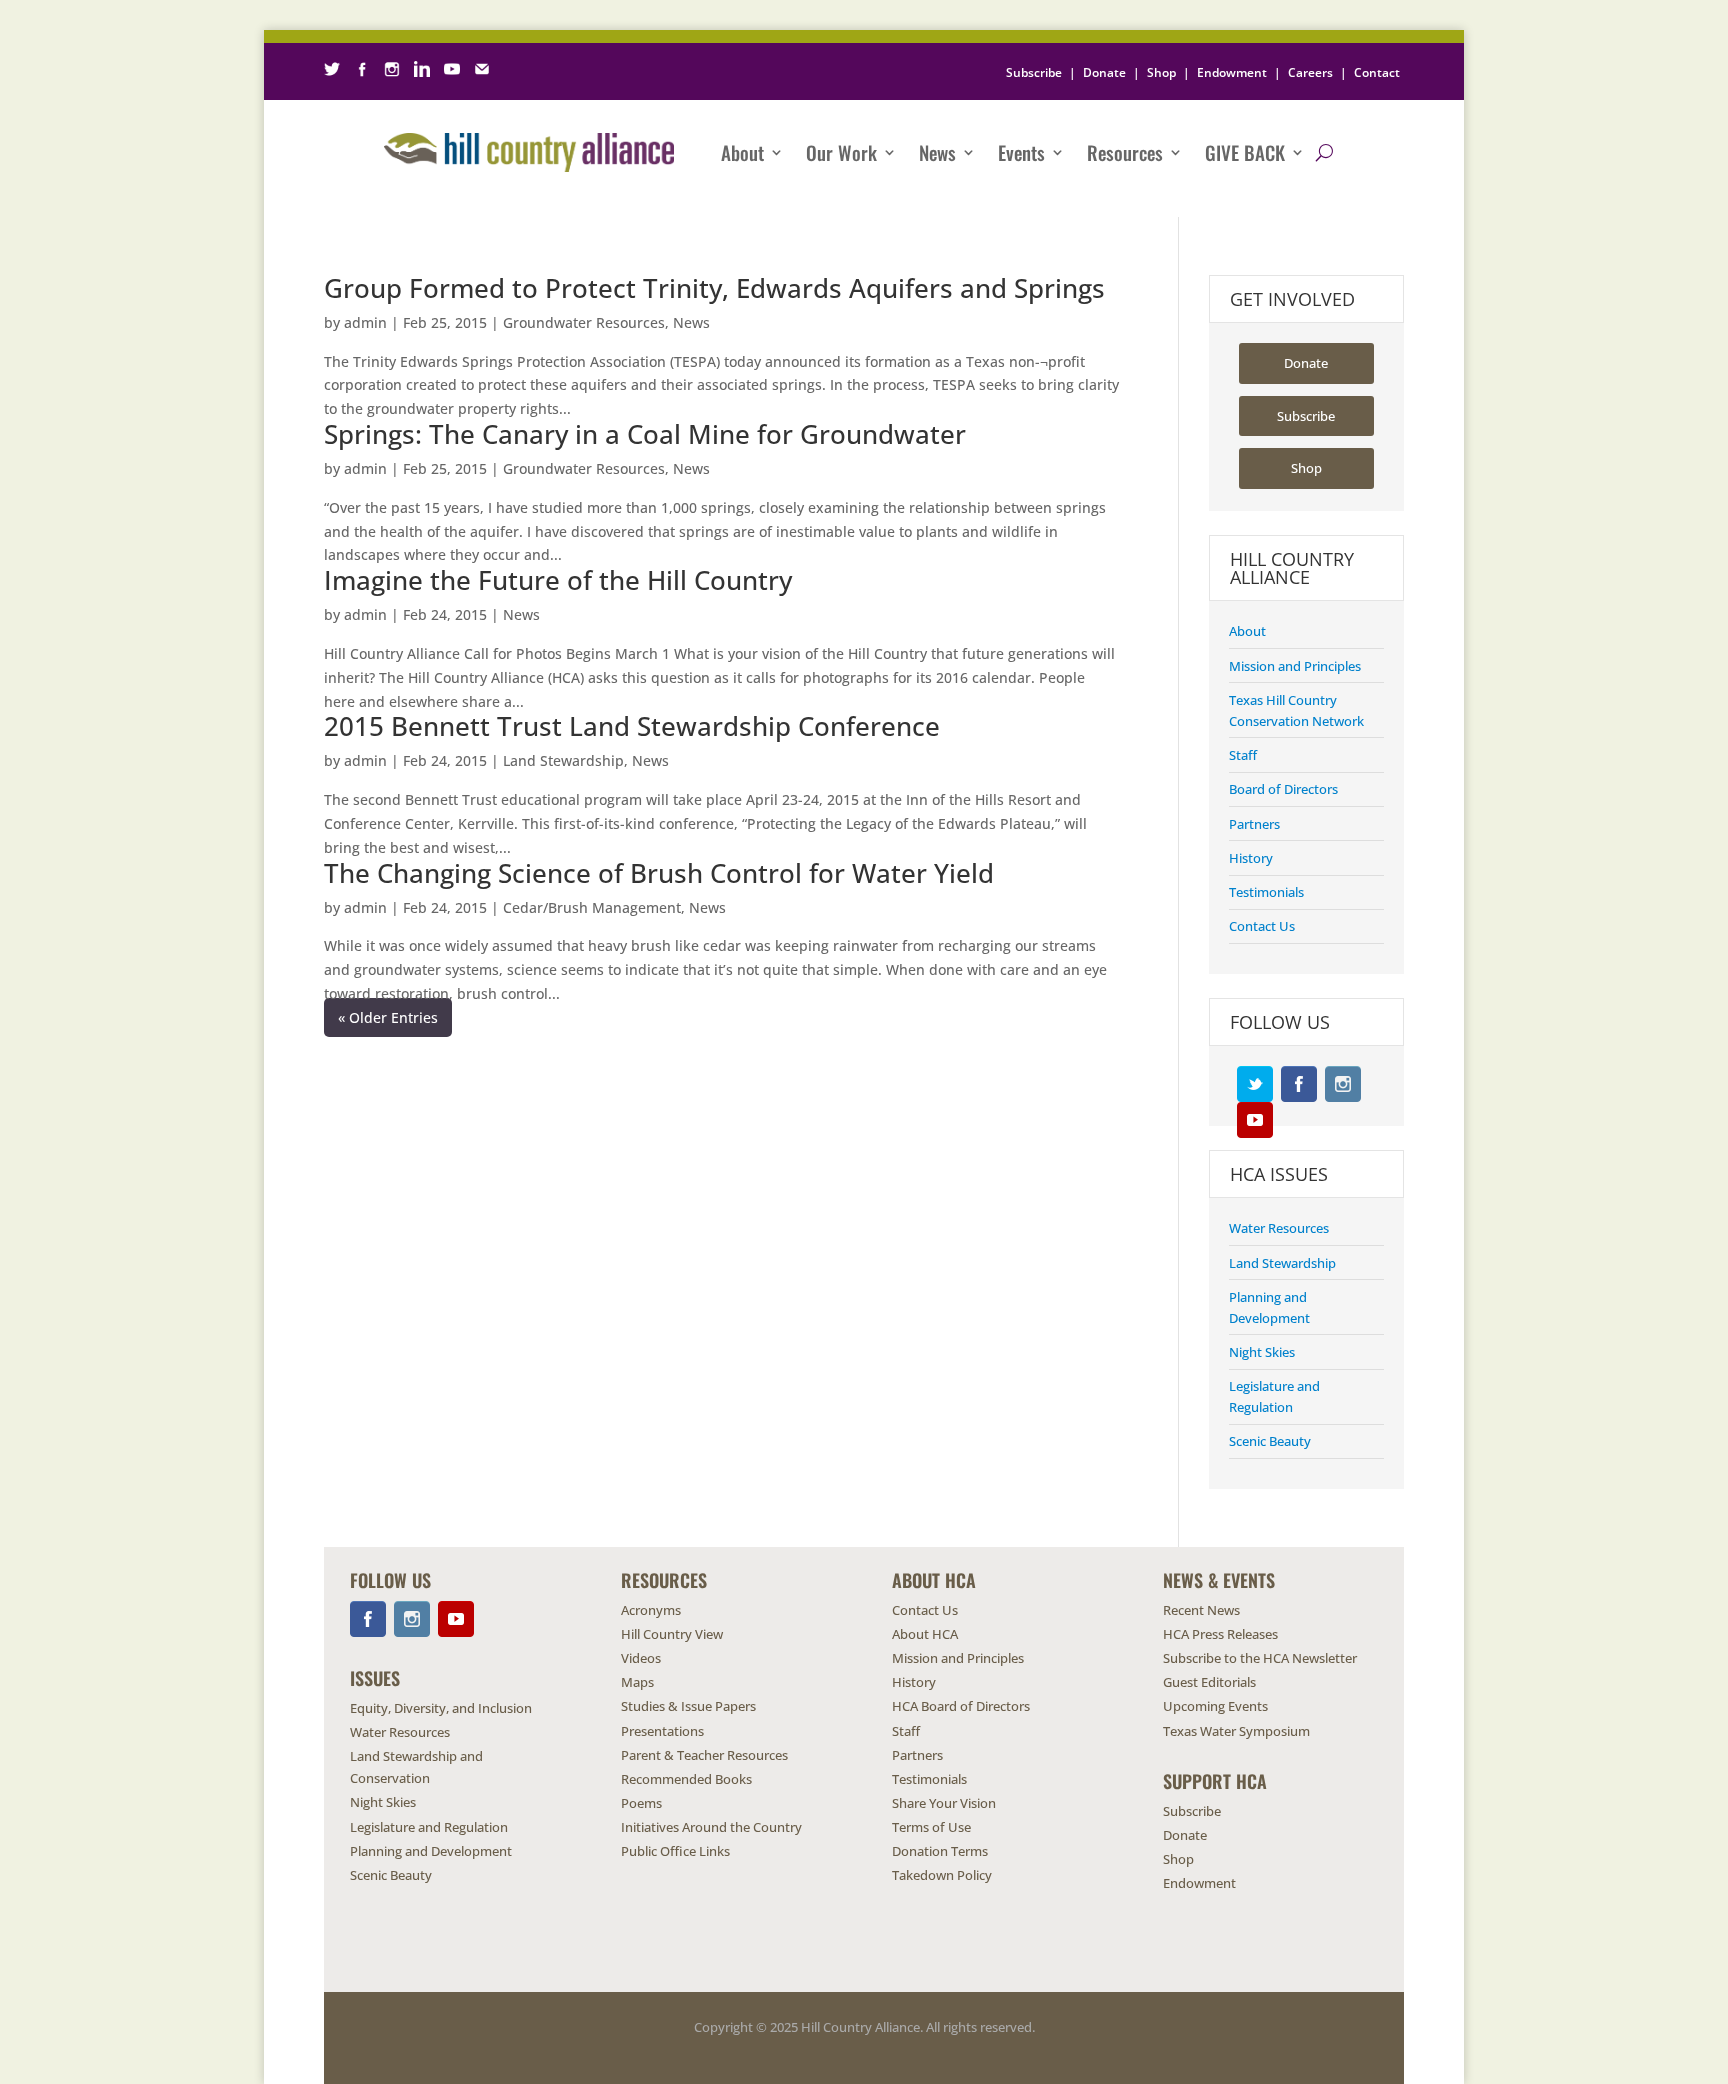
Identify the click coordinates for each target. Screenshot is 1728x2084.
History (1251, 858)
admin (365, 322)
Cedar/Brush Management (592, 907)
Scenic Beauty (1270, 1441)
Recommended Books (686, 1779)
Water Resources (1279, 1228)
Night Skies (1262, 1352)
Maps (637, 1682)
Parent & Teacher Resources (704, 1755)
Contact (1377, 72)
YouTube (1255, 1120)
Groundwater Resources (584, 322)
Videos (641, 1658)
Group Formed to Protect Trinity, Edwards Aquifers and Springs (714, 288)
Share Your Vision (944, 1803)
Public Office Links (675, 1851)
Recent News (1201, 1610)
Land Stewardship (563, 760)
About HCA (925, 1634)
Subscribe (1034, 72)
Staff (1243, 755)
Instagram (1343, 1084)
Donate (1104, 72)
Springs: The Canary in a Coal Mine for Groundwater (645, 434)
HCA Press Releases (1220, 1634)
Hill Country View (672, 1634)
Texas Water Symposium (1236, 1731)
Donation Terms (940, 1851)
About (742, 152)
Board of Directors (1283, 789)
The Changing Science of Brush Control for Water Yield (659, 873)
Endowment (1232, 72)
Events (1021, 152)
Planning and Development (431, 1851)
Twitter (1255, 1084)
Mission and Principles (1295, 666)
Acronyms (651, 1610)
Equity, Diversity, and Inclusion (441, 1708)
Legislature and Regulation (429, 1827)
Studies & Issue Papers (688, 1706)
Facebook (1299, 1084)
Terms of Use (931, 1827)
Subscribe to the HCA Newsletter (1260, 1658)
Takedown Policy (942, 1875)
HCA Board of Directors (961, 1706)
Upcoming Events (1215, 1706)
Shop (1161, 72)
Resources (1125, 152)
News (937, 152)
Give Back (1245, 152)
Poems (641, 1803)
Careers (1310, 72)
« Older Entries (388, 1017)
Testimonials (1266, 892)
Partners (1254, 824)
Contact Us (1262, 926)
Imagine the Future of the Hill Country (558, 580)
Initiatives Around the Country (711, 1827)
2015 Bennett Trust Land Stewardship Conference (632, 726)
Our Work (841, 152)
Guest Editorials (1209, 1682)
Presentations (662, 1731)
